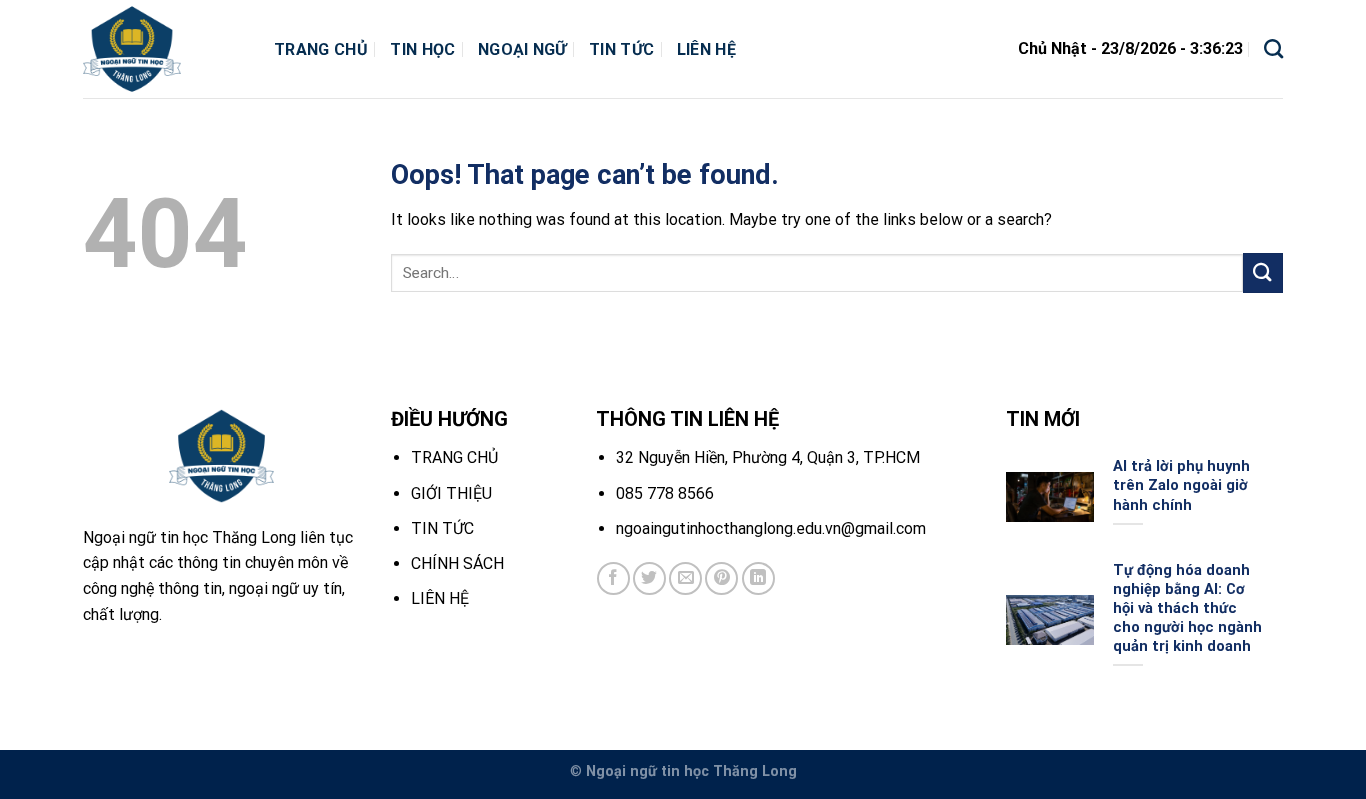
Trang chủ (321, 49)
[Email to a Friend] (685, 578)
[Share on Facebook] (613, 578)
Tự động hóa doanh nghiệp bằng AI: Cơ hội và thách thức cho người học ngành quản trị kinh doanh (1187, 608)
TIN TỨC (442, 528)
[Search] (1273, 48)
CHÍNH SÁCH (457, 563)
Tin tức (621, 49)
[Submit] (1263, 272)
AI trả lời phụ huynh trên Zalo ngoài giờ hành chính (1181, 485)
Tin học (422, 49)
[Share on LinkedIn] (758, 578)
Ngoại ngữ (522, 49)
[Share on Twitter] (649, 578)
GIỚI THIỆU (451, 493)
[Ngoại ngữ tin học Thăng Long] (163, 49)
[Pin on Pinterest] (721, 578)
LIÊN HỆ (440, 598)
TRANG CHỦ (454, 457)
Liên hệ (706, 49)
